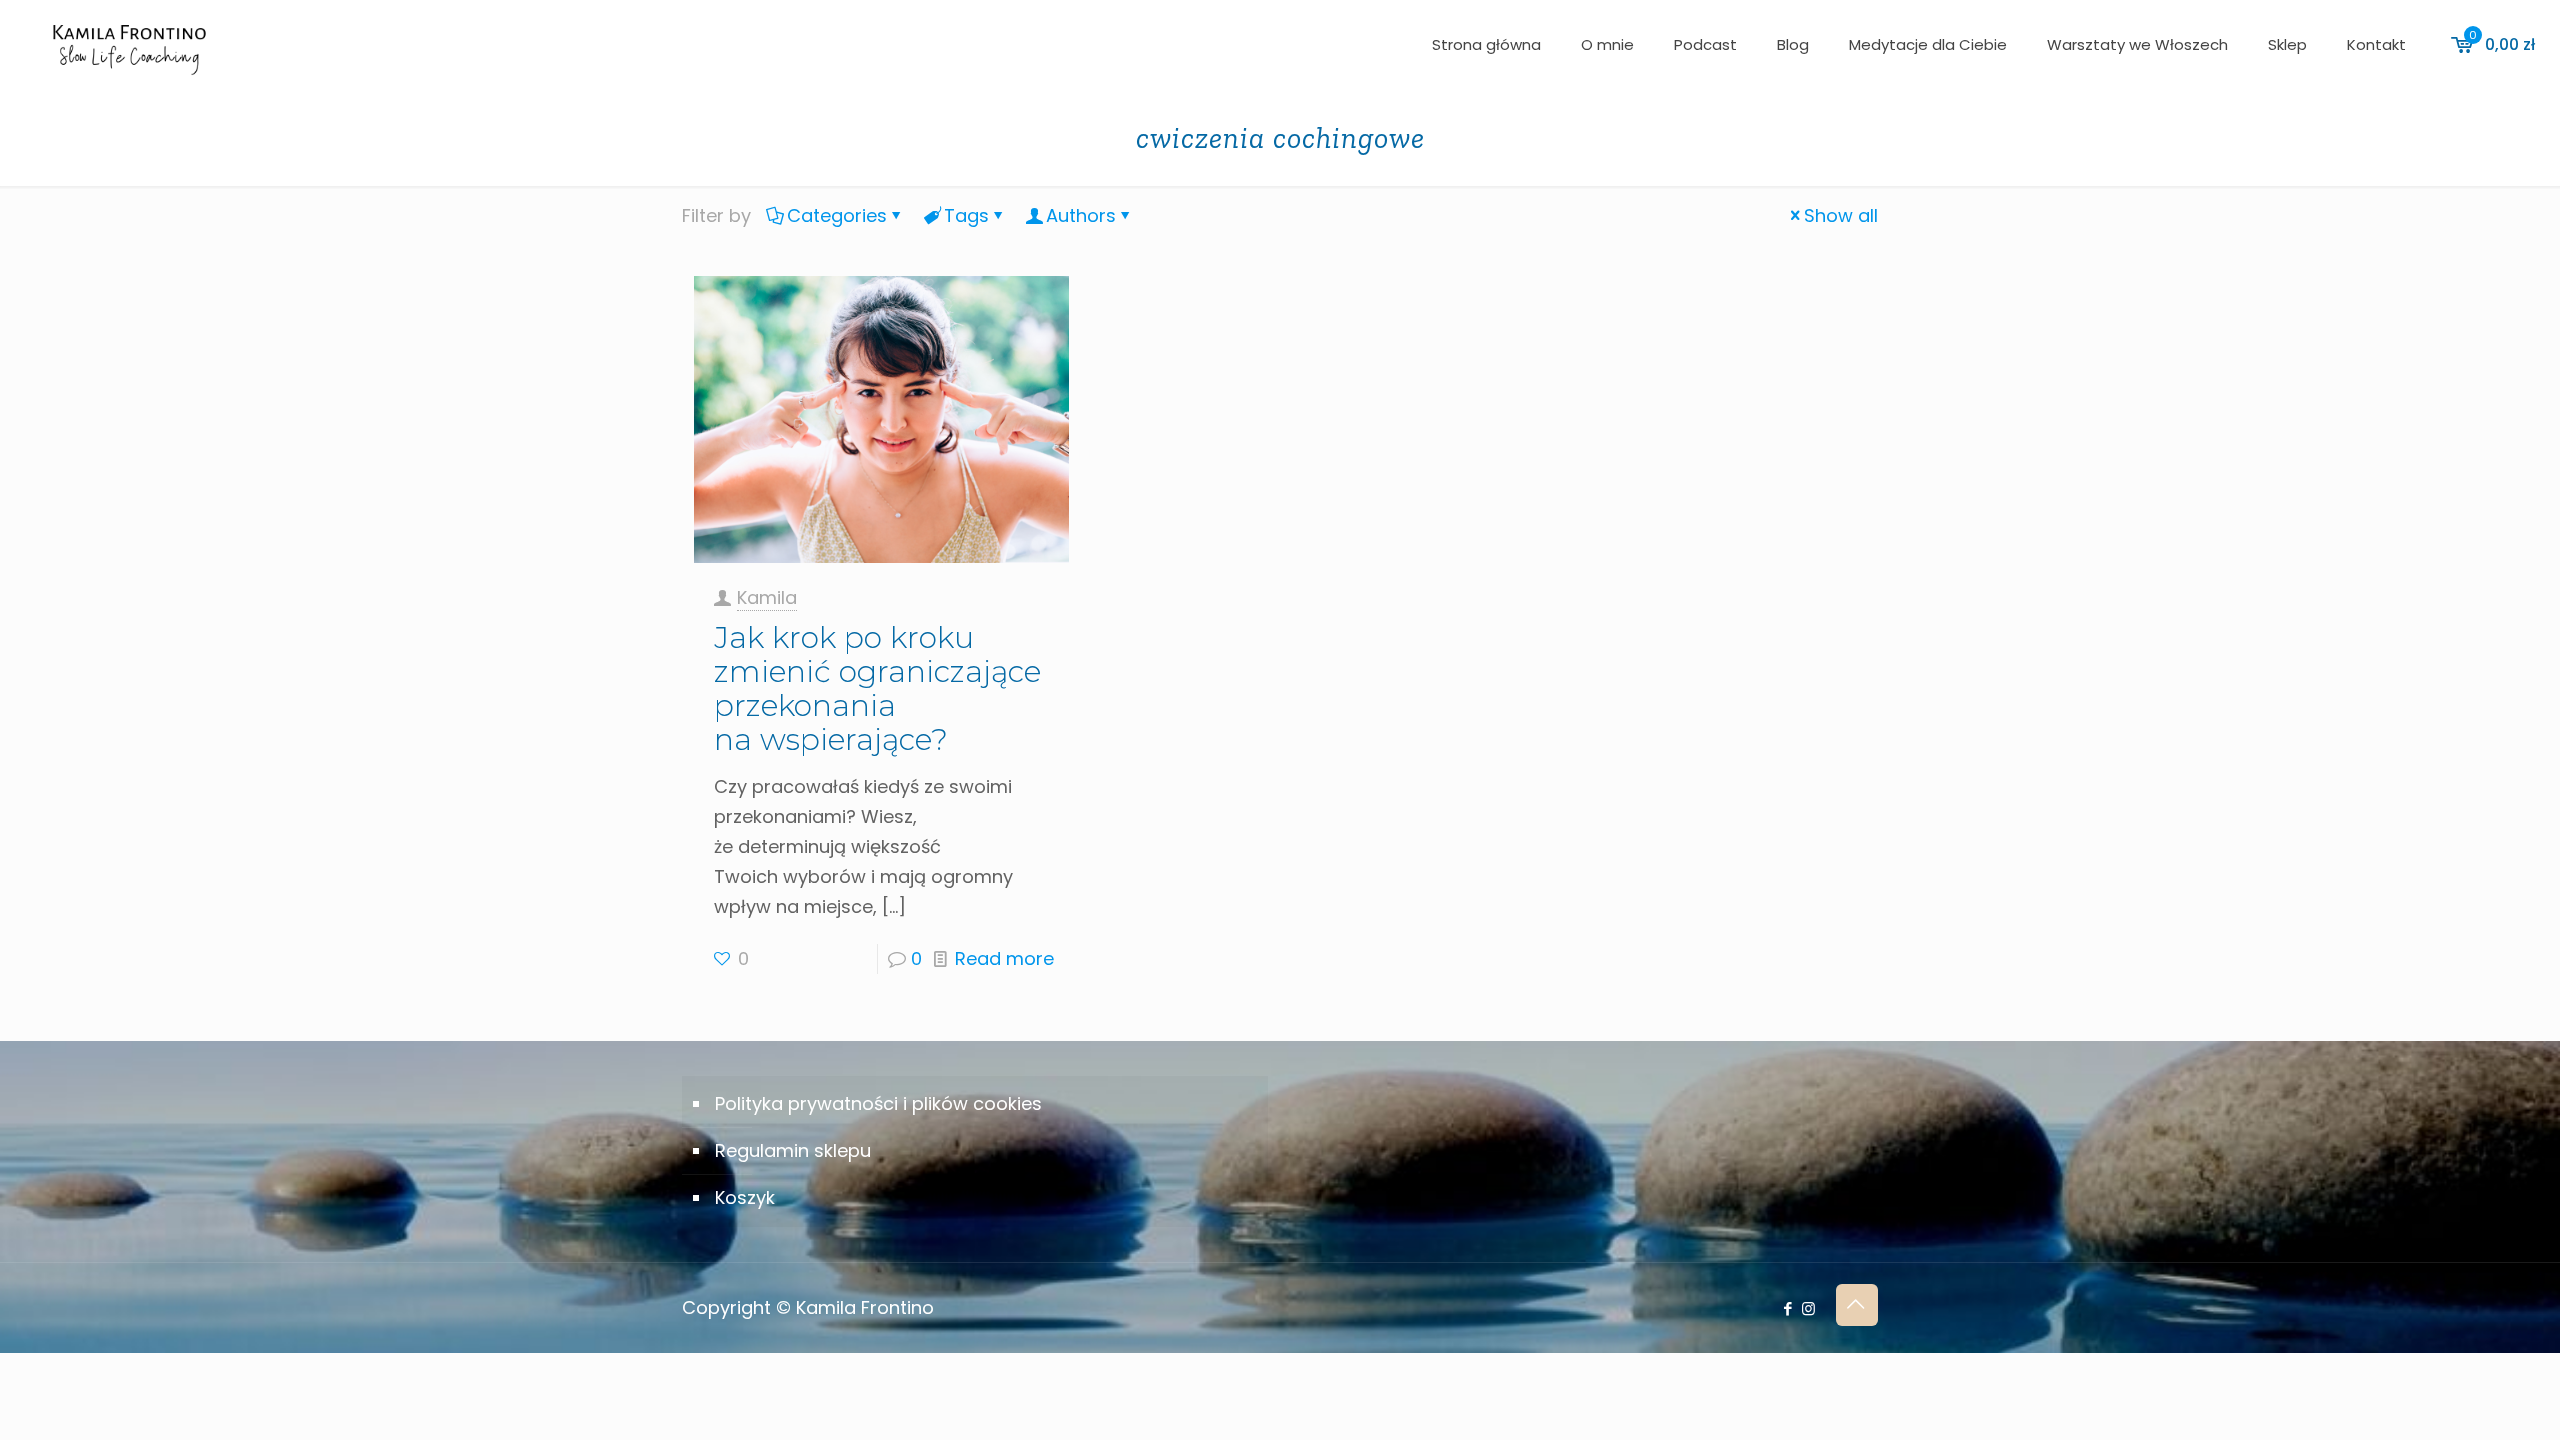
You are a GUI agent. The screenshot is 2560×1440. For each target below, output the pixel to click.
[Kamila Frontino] (129, 45)
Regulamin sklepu (793, 1150)
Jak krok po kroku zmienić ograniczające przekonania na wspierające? (877, 688)
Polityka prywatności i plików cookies (878, 1103)
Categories (837, 215)
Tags (966, 215)
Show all (1841, 215)
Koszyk (745, 1197)
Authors (1081, 215)
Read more (1004, 958)
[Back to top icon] (1857, 1305)
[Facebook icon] (1787, 1308)
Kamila (767, 597)
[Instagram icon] (1808, 1308)
